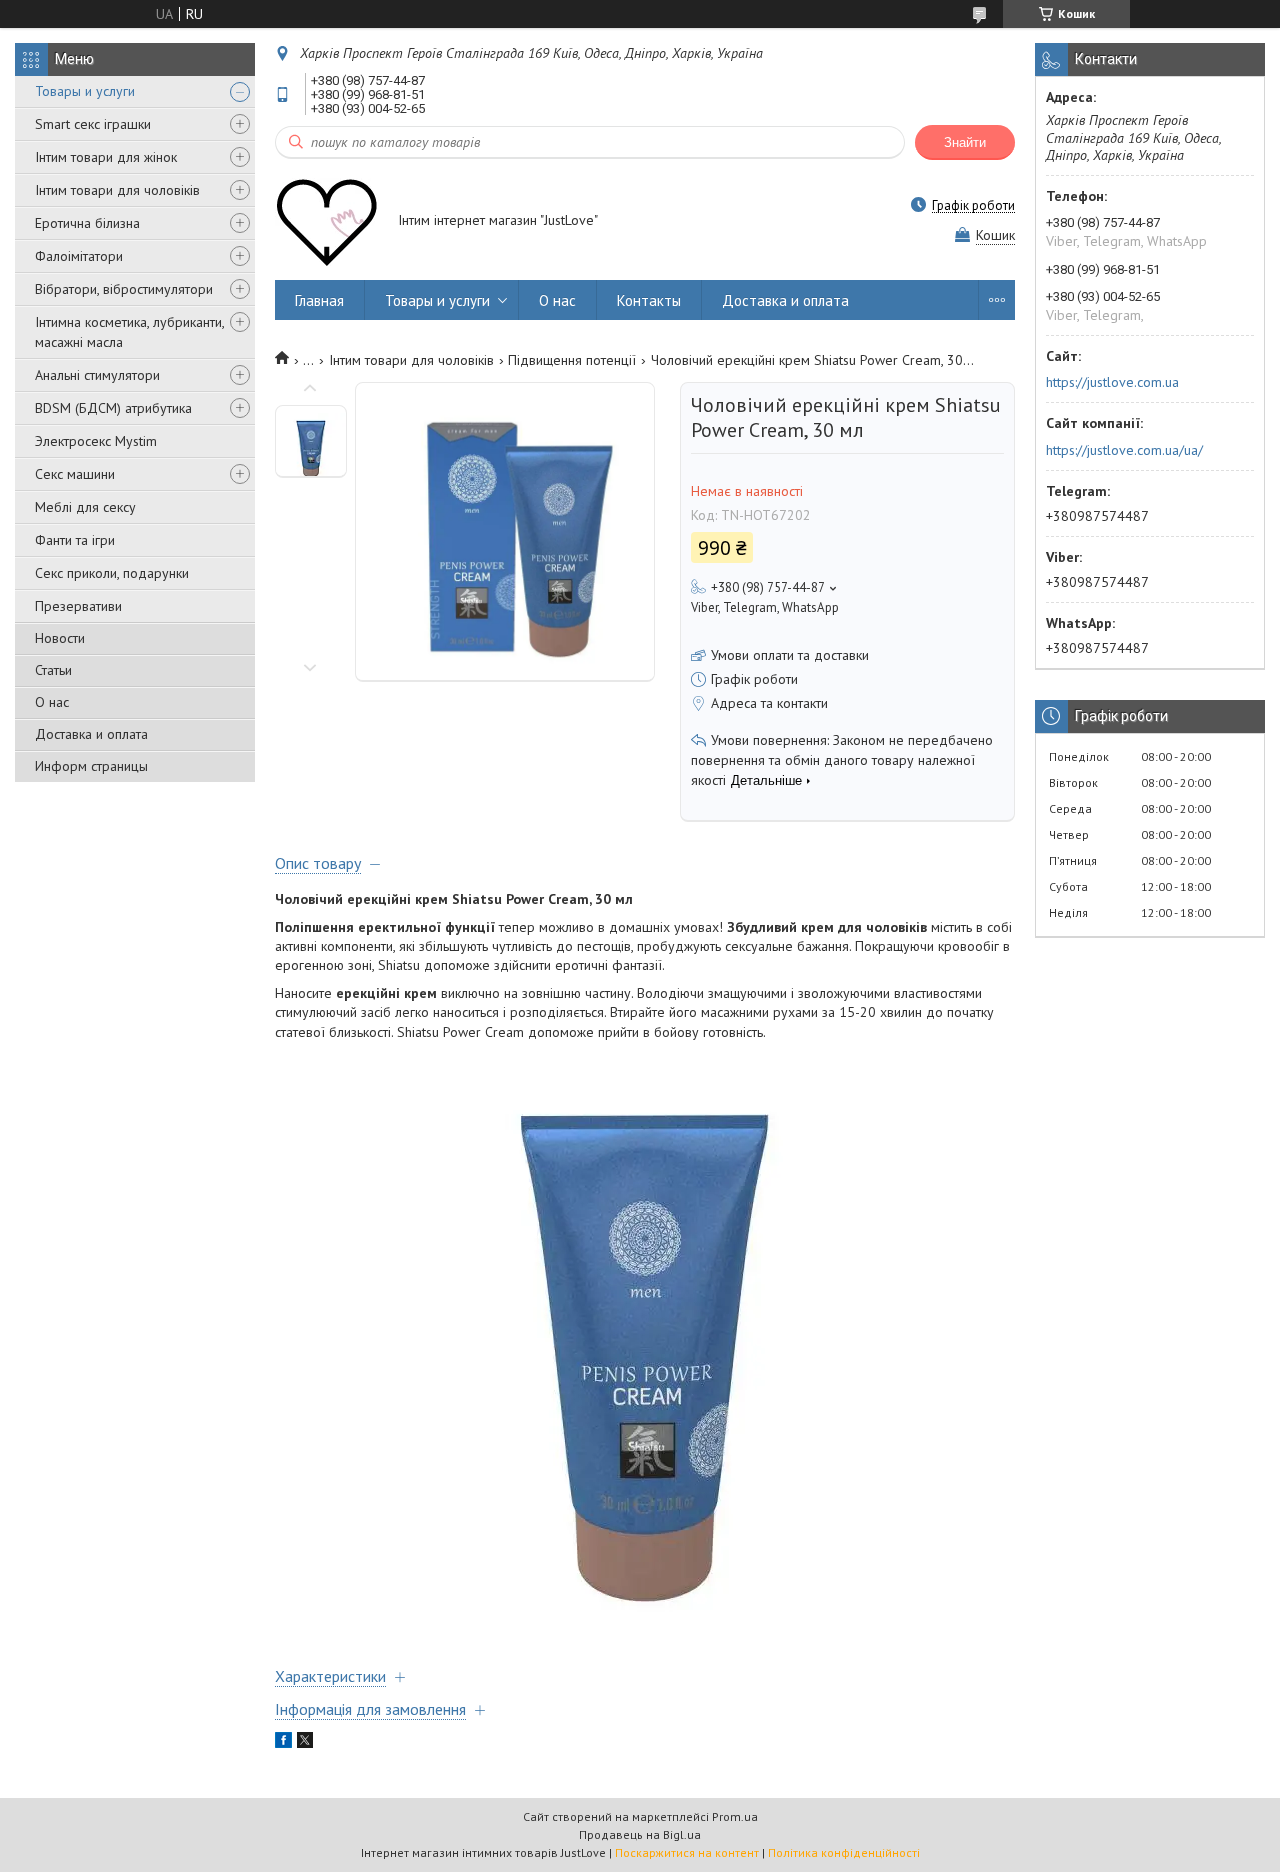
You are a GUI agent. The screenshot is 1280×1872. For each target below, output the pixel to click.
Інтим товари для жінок (106, 157)
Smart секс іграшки (93, 124)
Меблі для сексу (85, 507)
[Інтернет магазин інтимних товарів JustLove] (327, 222)
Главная (319, 300)
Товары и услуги (85, 91)
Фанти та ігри (75, 540)
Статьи (53, 670)
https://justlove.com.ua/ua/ (1124, 450)
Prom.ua (735, 1816)
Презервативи (78, 606)
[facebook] (283, 1743)
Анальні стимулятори (97, 375)
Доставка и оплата (91, 734)
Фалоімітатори (79, 256)
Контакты (649, 300)
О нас (52, 702)
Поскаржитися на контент (687, 1852)
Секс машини (75, 474)
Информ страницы (91, 766)
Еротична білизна (87, 223)
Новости (60, 638)
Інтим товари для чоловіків (117, 190)
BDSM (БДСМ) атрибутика (113, 408)
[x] (305, 1743)
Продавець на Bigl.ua (640, 1834)
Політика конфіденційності (844, 1852)
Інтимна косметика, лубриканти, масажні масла (129, 332)
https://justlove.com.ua (1112, 382)
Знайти (965, 142)
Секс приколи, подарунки (112, 573)
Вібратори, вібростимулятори (124, 289)
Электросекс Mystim (96, 441)
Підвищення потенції (572, 360)
